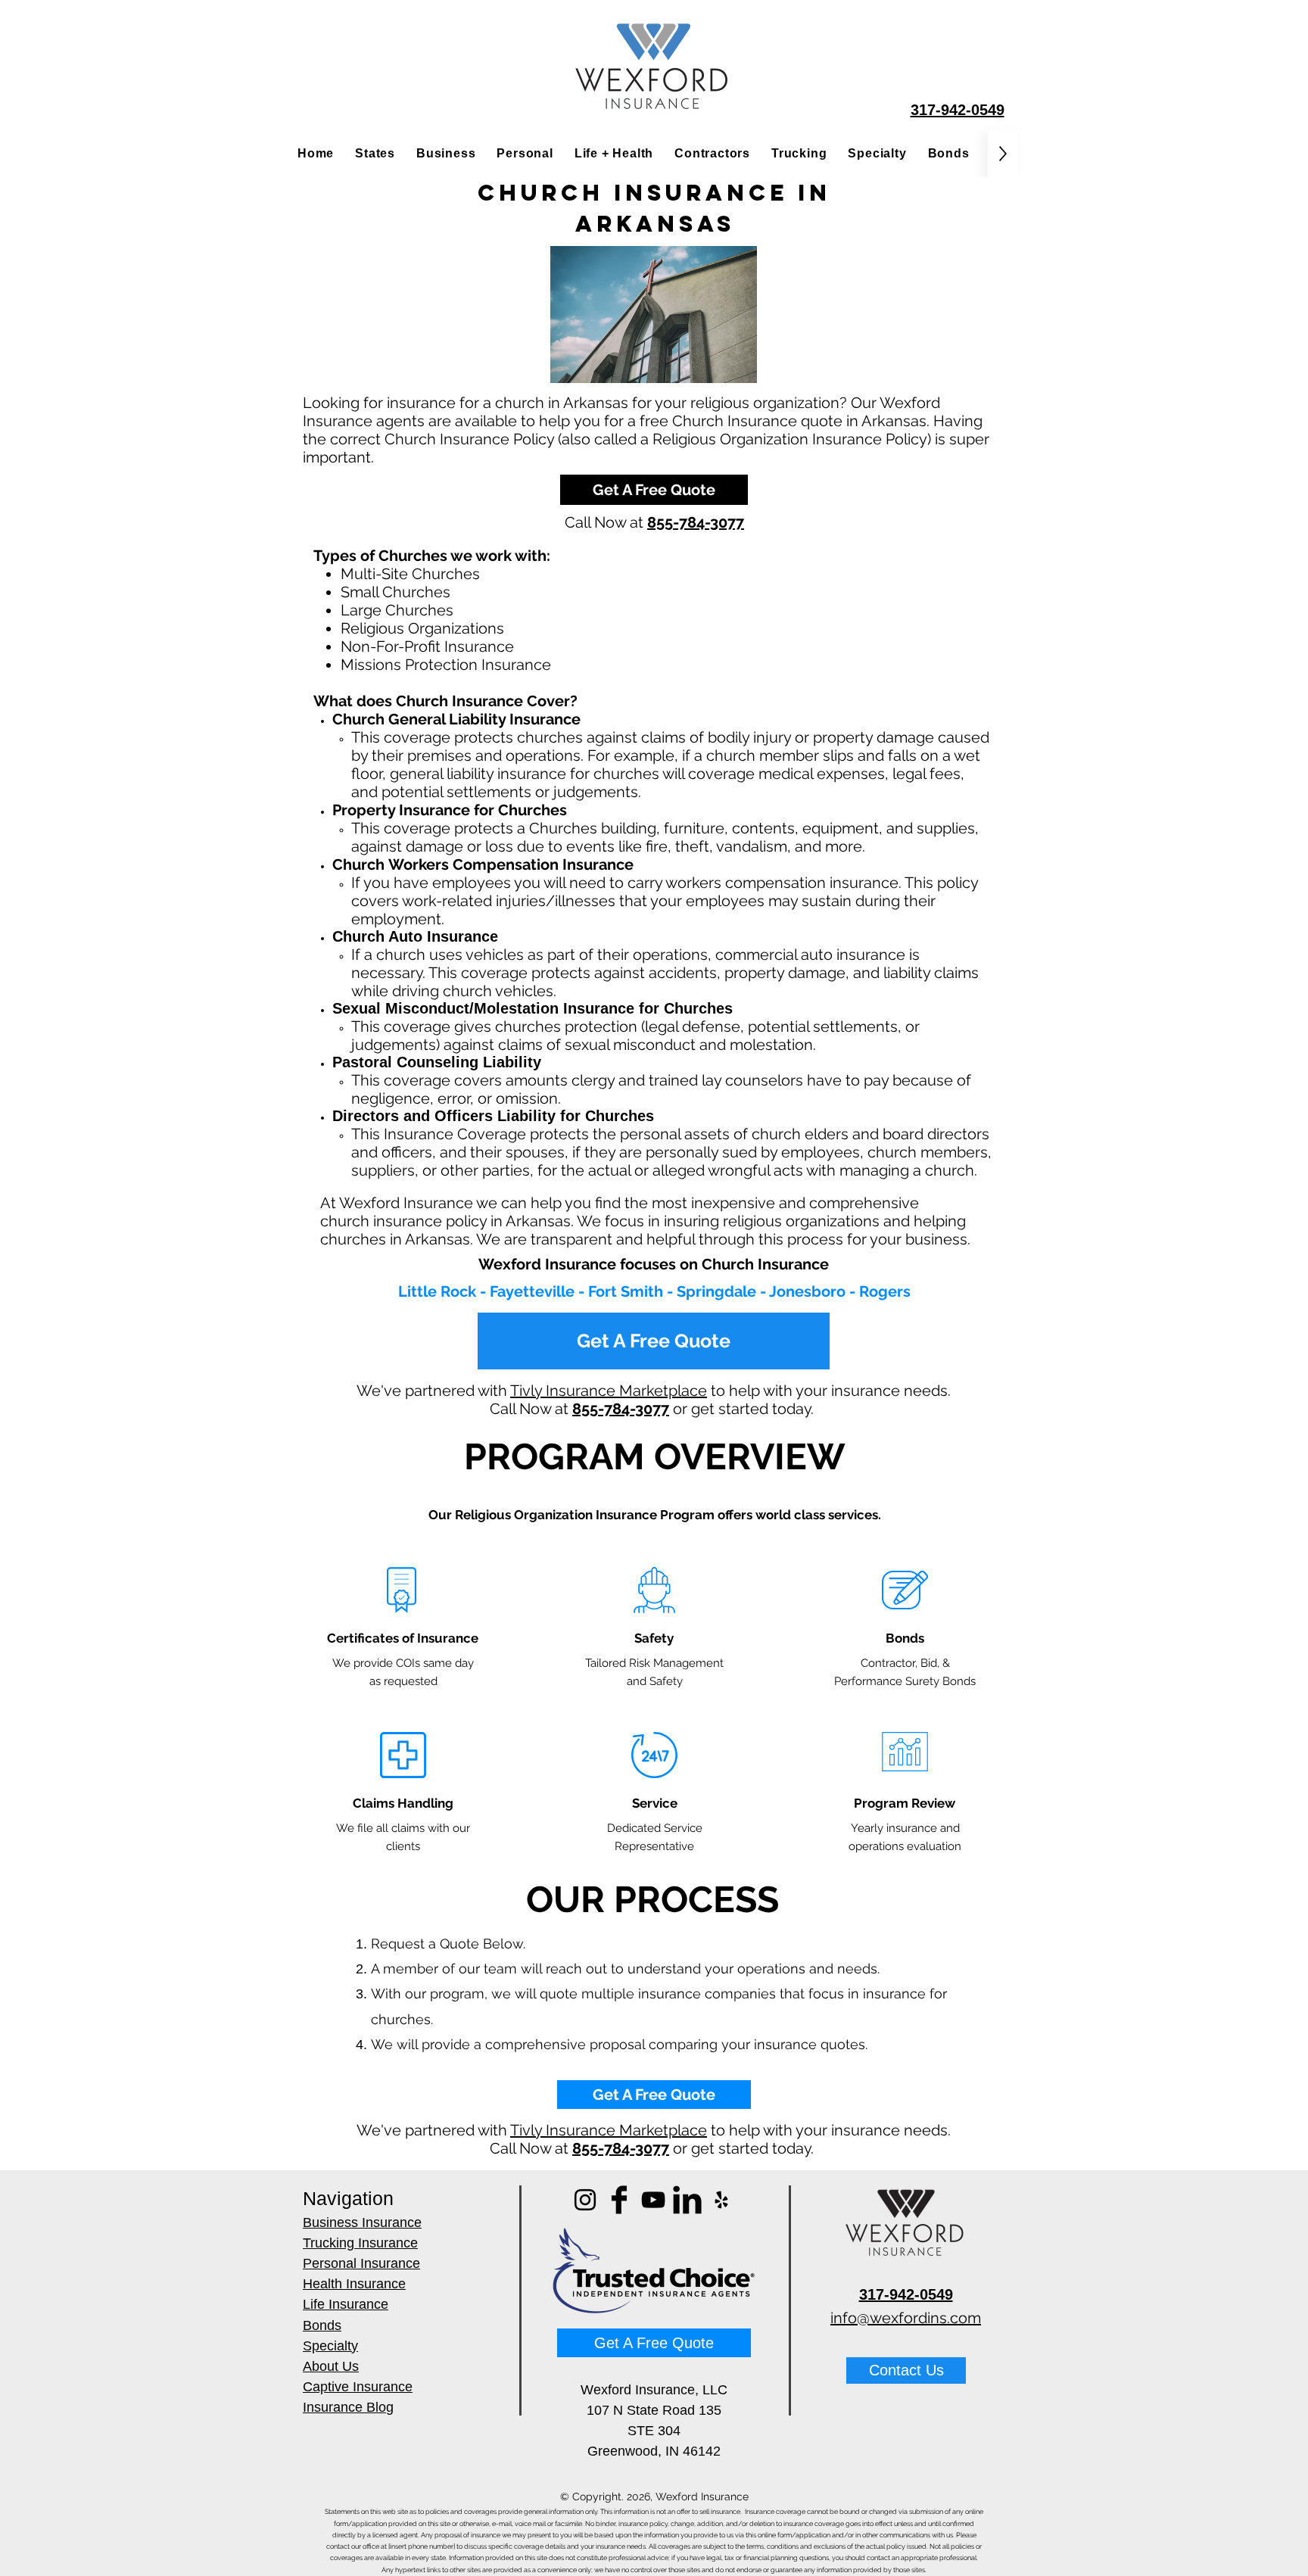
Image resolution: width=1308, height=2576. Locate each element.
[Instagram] (585, 2200)
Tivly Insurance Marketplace (609, 1391)
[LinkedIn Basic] (687, 2200)
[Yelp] (721, 2200)
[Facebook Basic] (619, 2200)
